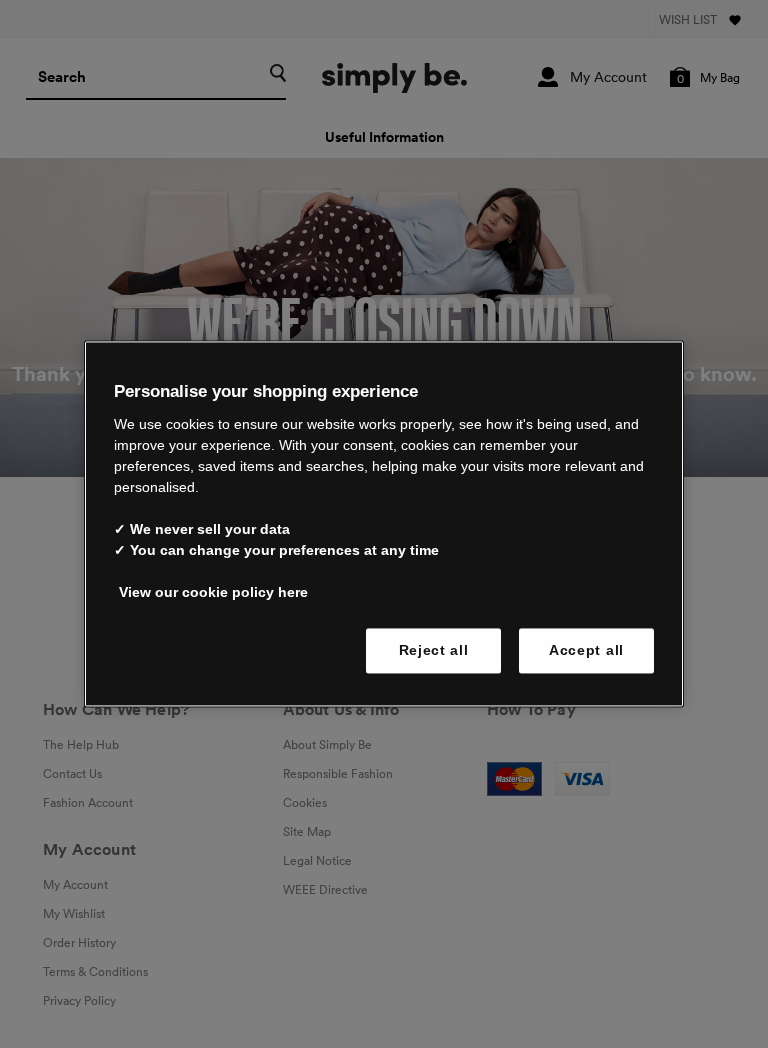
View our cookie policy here (213, 592)
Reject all (434, 650)
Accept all (586, 650)
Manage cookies (186, 650)
